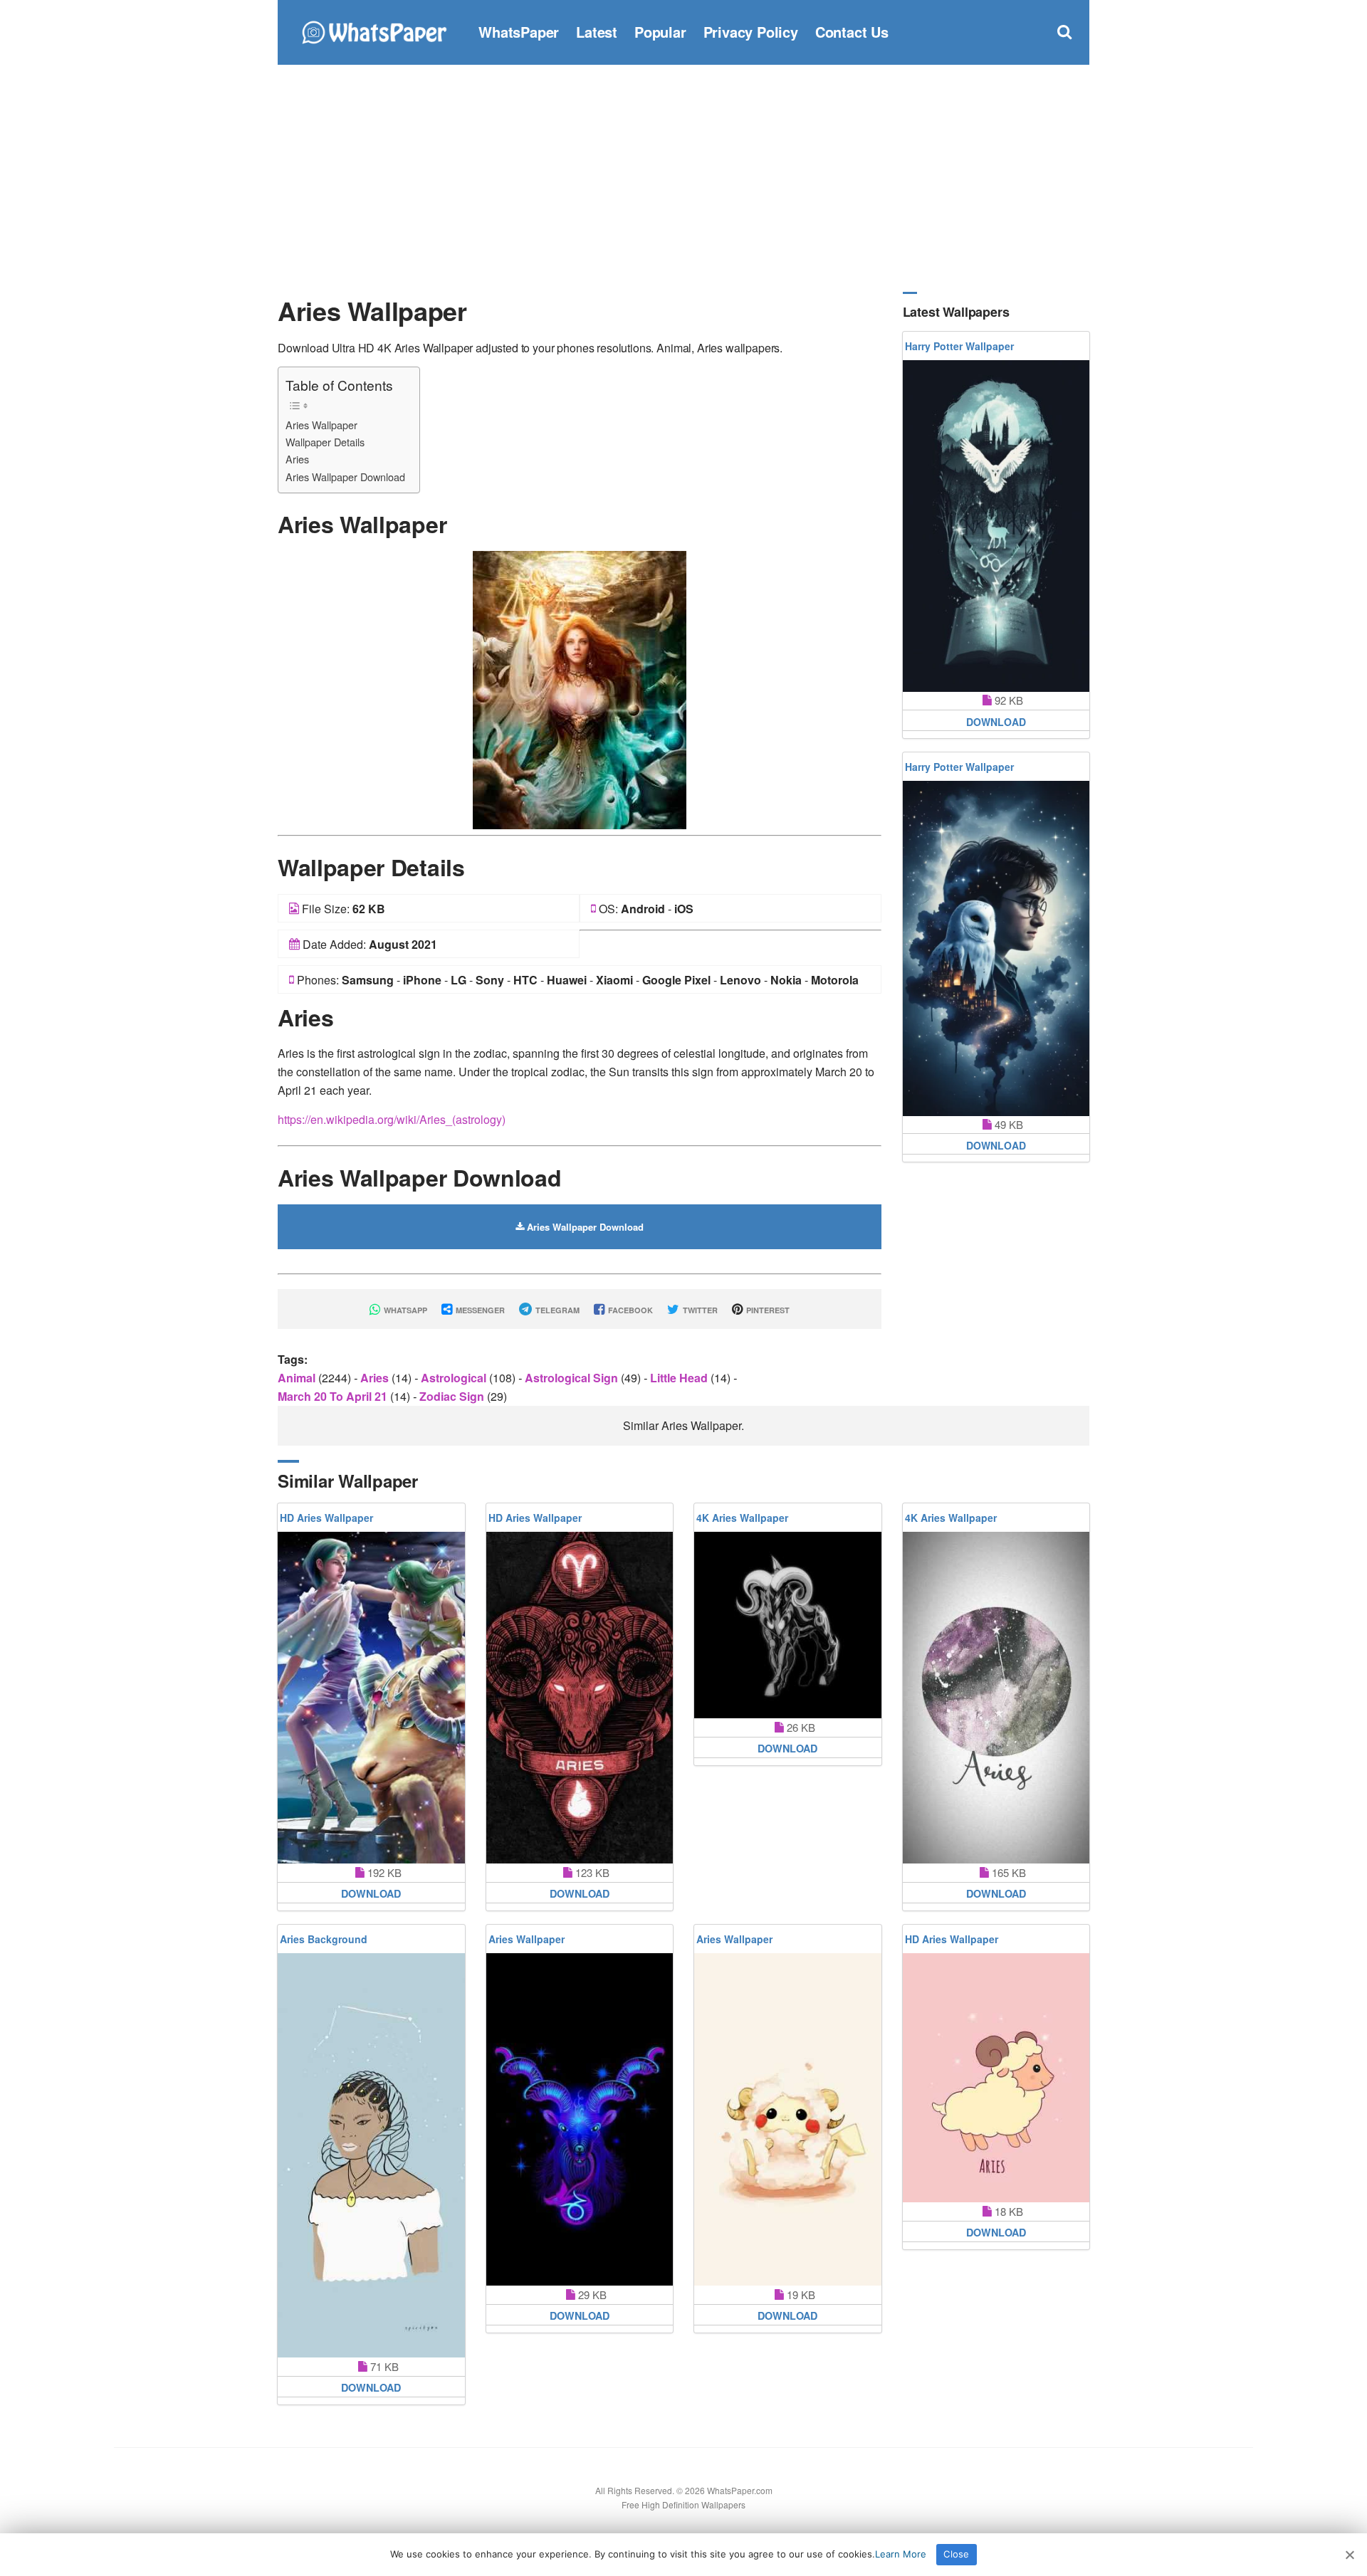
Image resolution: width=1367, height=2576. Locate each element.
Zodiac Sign (453, 1396)
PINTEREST (767, 1310)
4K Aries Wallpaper (742, 1518)
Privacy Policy (751, 32)
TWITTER (699, 1310)
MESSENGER (479, 1310)
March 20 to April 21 (334, 1396)
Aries (297, 459)
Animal (298, 1378)
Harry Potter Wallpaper (959, 346)
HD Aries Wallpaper (326, 1518)
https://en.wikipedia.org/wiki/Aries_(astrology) (392, 1119)
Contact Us (852, 32)
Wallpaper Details (325, 442)
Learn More (901, 2554)
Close (956, 2554)
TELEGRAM (556, 1310)
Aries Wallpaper (321, 425)
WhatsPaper (519, 32)
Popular (660, 32)
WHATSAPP (404, 1310)
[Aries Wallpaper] (580, 689)
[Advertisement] (683, 178)
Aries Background (324, 1939)
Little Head (680, 1378)
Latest (597, 32)
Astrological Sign (573, 1378)
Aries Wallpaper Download (345, 477)
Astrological (455, 1378)
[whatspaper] (374, 30)
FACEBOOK (629, 1310)
